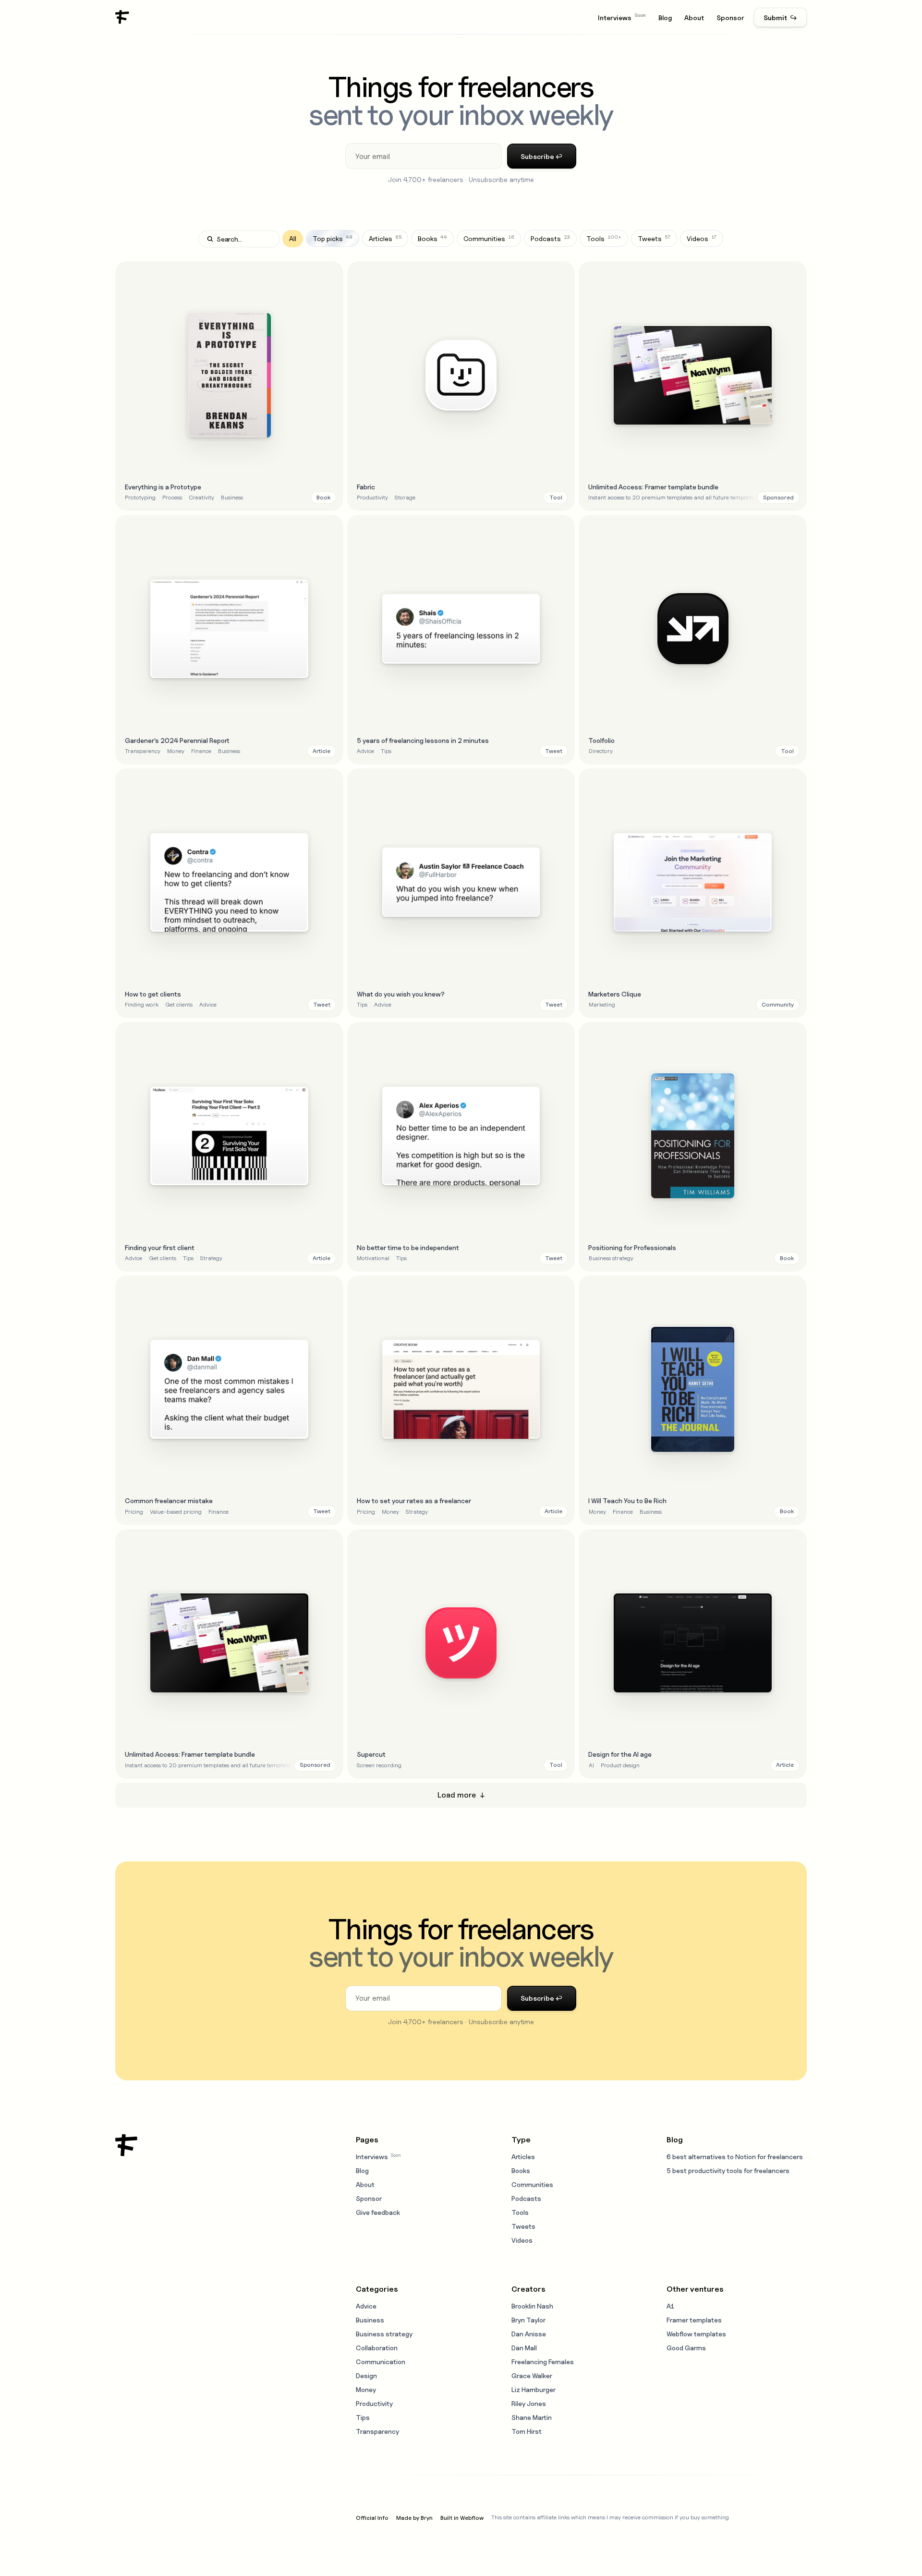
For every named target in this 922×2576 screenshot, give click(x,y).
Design (366, 2376)
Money (176, 751)
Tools (520, 2212)
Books (521, 2170)
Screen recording (379, 1765)
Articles (523, 2157)
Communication (381, 2362)
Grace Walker (532, 2376)
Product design (620, 1765)
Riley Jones (529, 2403)
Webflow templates (696, 2334)
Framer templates (694, 2320)
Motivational (373, 1258)
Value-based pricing (176, 1512)
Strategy (211, 1258)
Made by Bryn (414, 2518)
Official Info (372, 2518)
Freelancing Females (543, 2362)
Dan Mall (524, 2348)
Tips (386, 751)
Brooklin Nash (532, 2306)
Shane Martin (532, 2417)
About (694, 18)
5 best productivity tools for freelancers (728, 2170)
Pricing (134, 1512)
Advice (365, 751)
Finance (201, 751)
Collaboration (377, 2348)
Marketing (602, 1004)
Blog (665, 18)
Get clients (179, 1004)
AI (591, 1765)
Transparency (143, 751)
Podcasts (526, 2198)
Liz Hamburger (534, 2389)
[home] (122, 17)
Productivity (372, 497)
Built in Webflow (462, 2518)
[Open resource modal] (229, 386)
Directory (601, 751)
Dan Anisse (529, 2334)
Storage (405, 497)
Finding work (142, 1004)
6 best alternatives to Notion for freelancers (735, 2157)
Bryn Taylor (528, 2320)
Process (172, 497)
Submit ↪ (780, 18)
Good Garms (686, 2348)
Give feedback (378, 2212)
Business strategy (611, 1258)
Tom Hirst (527, 2431)
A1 (670, 2306)
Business (232, 497)
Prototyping (140, 497)
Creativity (201, 497)
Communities (532, 2184)
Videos (522, 2240)
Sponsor (730, 18)
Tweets (523, 2226)
